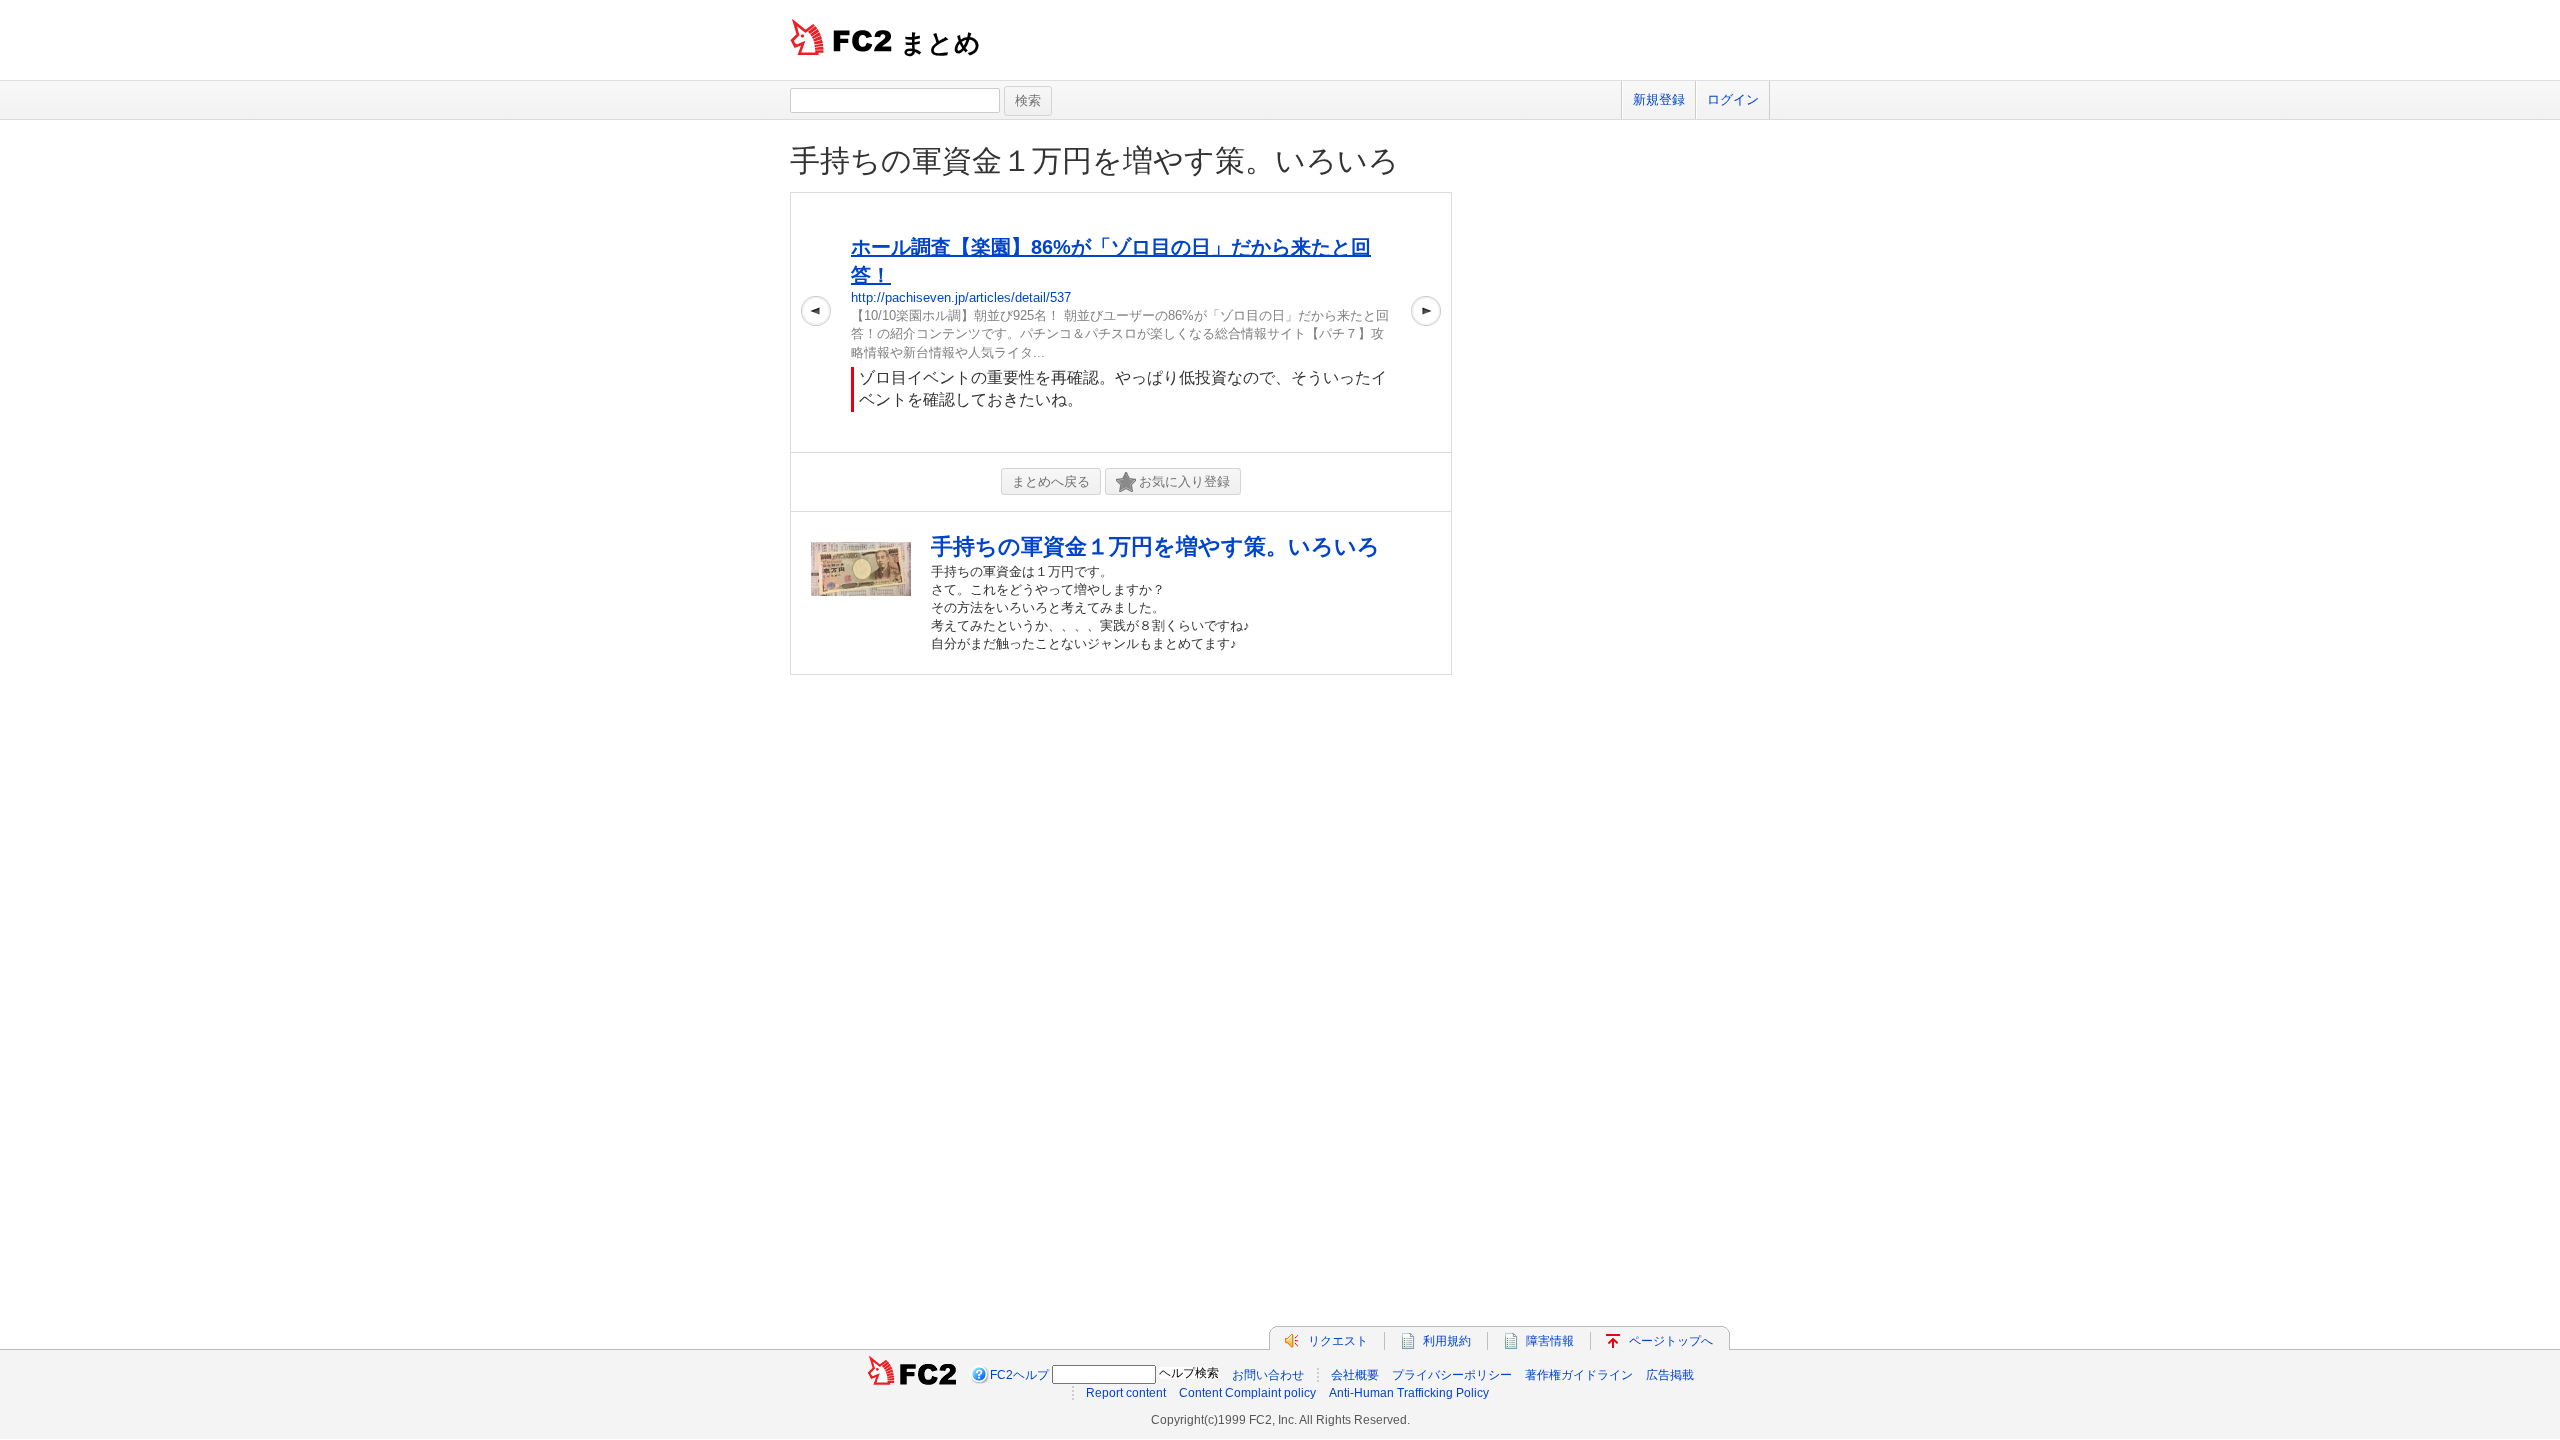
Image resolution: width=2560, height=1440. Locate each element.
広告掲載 (1670, 1375)
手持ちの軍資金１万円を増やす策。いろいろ (1094, 160)
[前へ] (816, 322)
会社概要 (1355, 1375)
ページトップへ (1671, 1341)
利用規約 (1447, 1341)
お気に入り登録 (1184, 481)
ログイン (1733, 99)
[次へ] (1426, 322)
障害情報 (1550, 1341)
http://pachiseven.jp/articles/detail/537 (961, 297)
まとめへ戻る (1051, 481)
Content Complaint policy (1247, 1393)
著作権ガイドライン (1579, 1375)
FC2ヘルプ (1019, 1375)
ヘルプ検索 (1189, 1373)
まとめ (940, 43)
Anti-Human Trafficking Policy (1409, 1393)
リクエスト (1338, 1341)
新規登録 (1659, 99)
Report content (1126, 1393)
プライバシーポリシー (1452, 1375)
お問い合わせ (1268, 1375)
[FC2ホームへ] (912, 1375)
